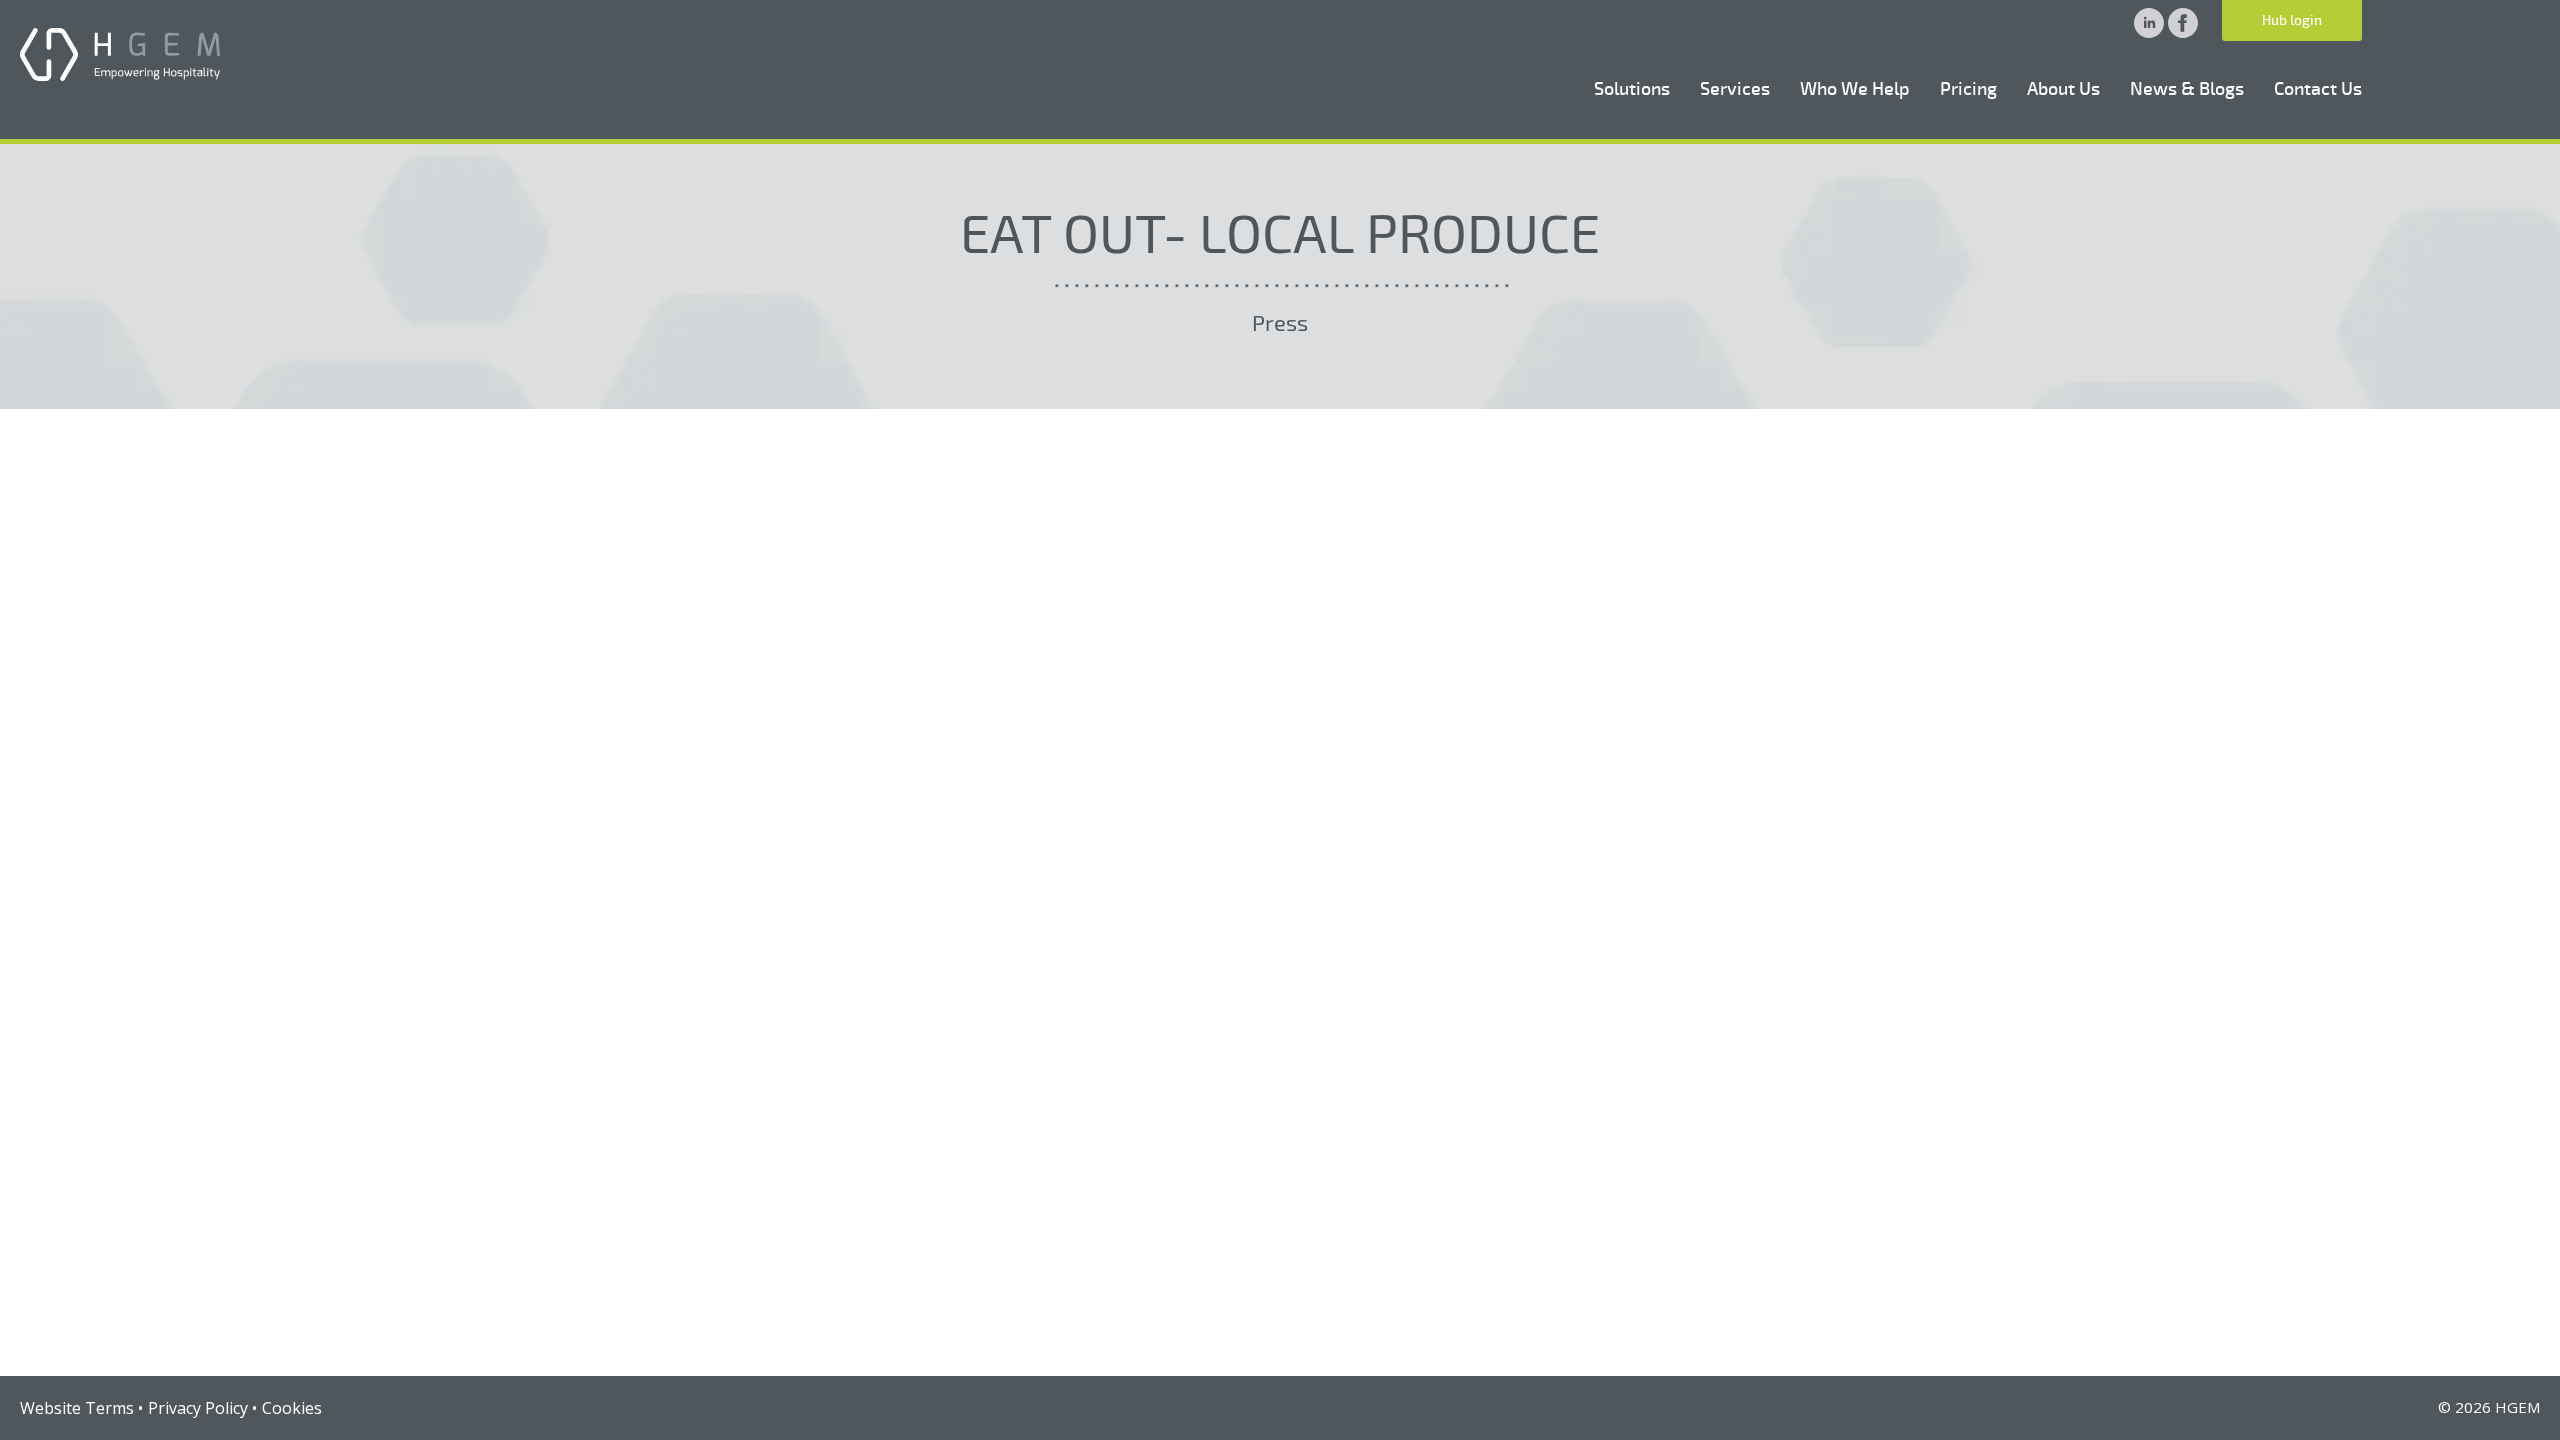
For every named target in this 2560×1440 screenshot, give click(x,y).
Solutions (1632, 89)
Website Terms (77, 1408)
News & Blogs (2187, 89)
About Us (2063, 89)
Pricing (1968, 89)
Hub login (2292, 20)
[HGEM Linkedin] (2151, 32)
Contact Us (2318, 89)
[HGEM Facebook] (2183, 32)
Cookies (292, 1408)
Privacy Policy (198, 1408)
